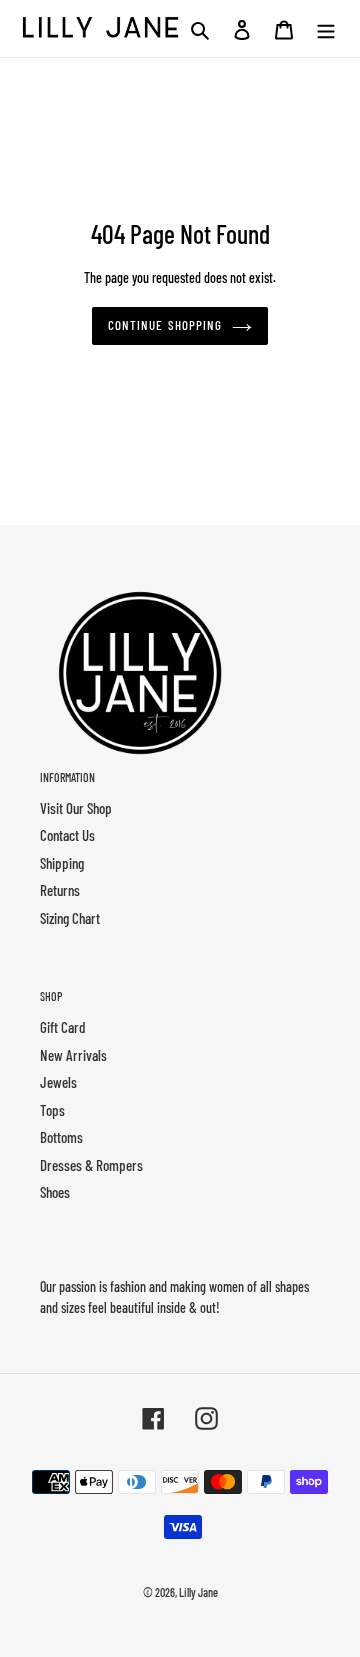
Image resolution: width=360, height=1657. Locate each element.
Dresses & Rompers (91, 1165)
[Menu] (326, 28)
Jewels (58, 1082)
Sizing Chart (70, 918)
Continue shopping (165, 325)
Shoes (55, 1192)
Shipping (62, 863)
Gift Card (62, 1027)
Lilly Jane (198, 1592)
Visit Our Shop (76, 808)
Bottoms (61, 1137)
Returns (60, 890)
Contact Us (67, 835)
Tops (52, 1110)
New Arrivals (73, 1055)
